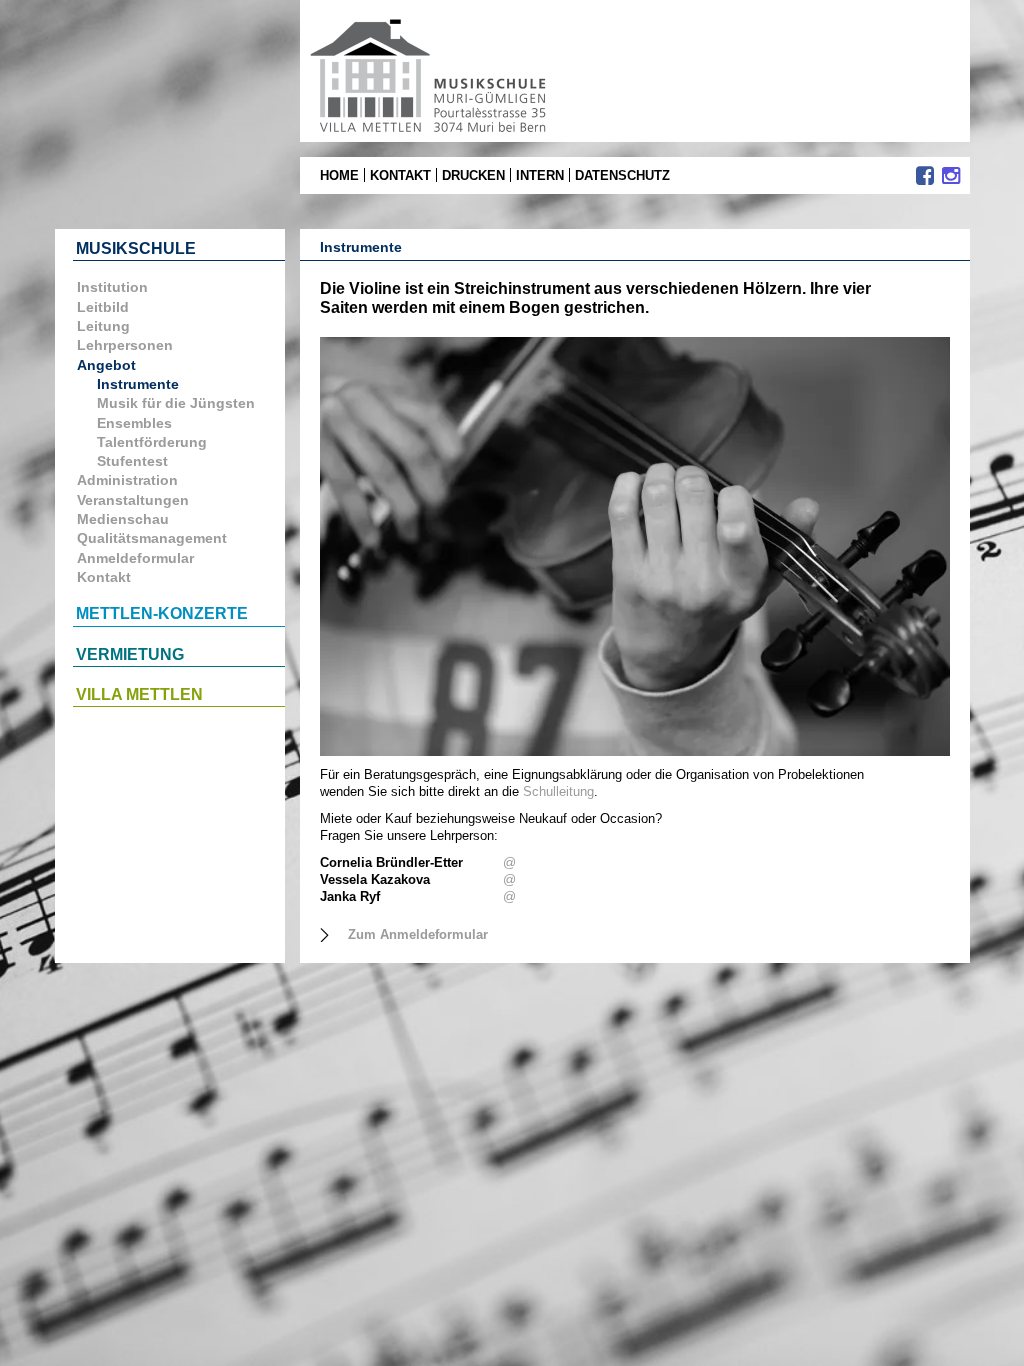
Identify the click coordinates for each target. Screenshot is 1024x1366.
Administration (127, 480)
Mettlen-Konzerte (162, 613)
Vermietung (130, 654)
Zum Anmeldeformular (418, 934)
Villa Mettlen (139, 694)
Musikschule (136, 248)
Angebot (106, 365)
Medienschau (123, 519)
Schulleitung (558, 791)
